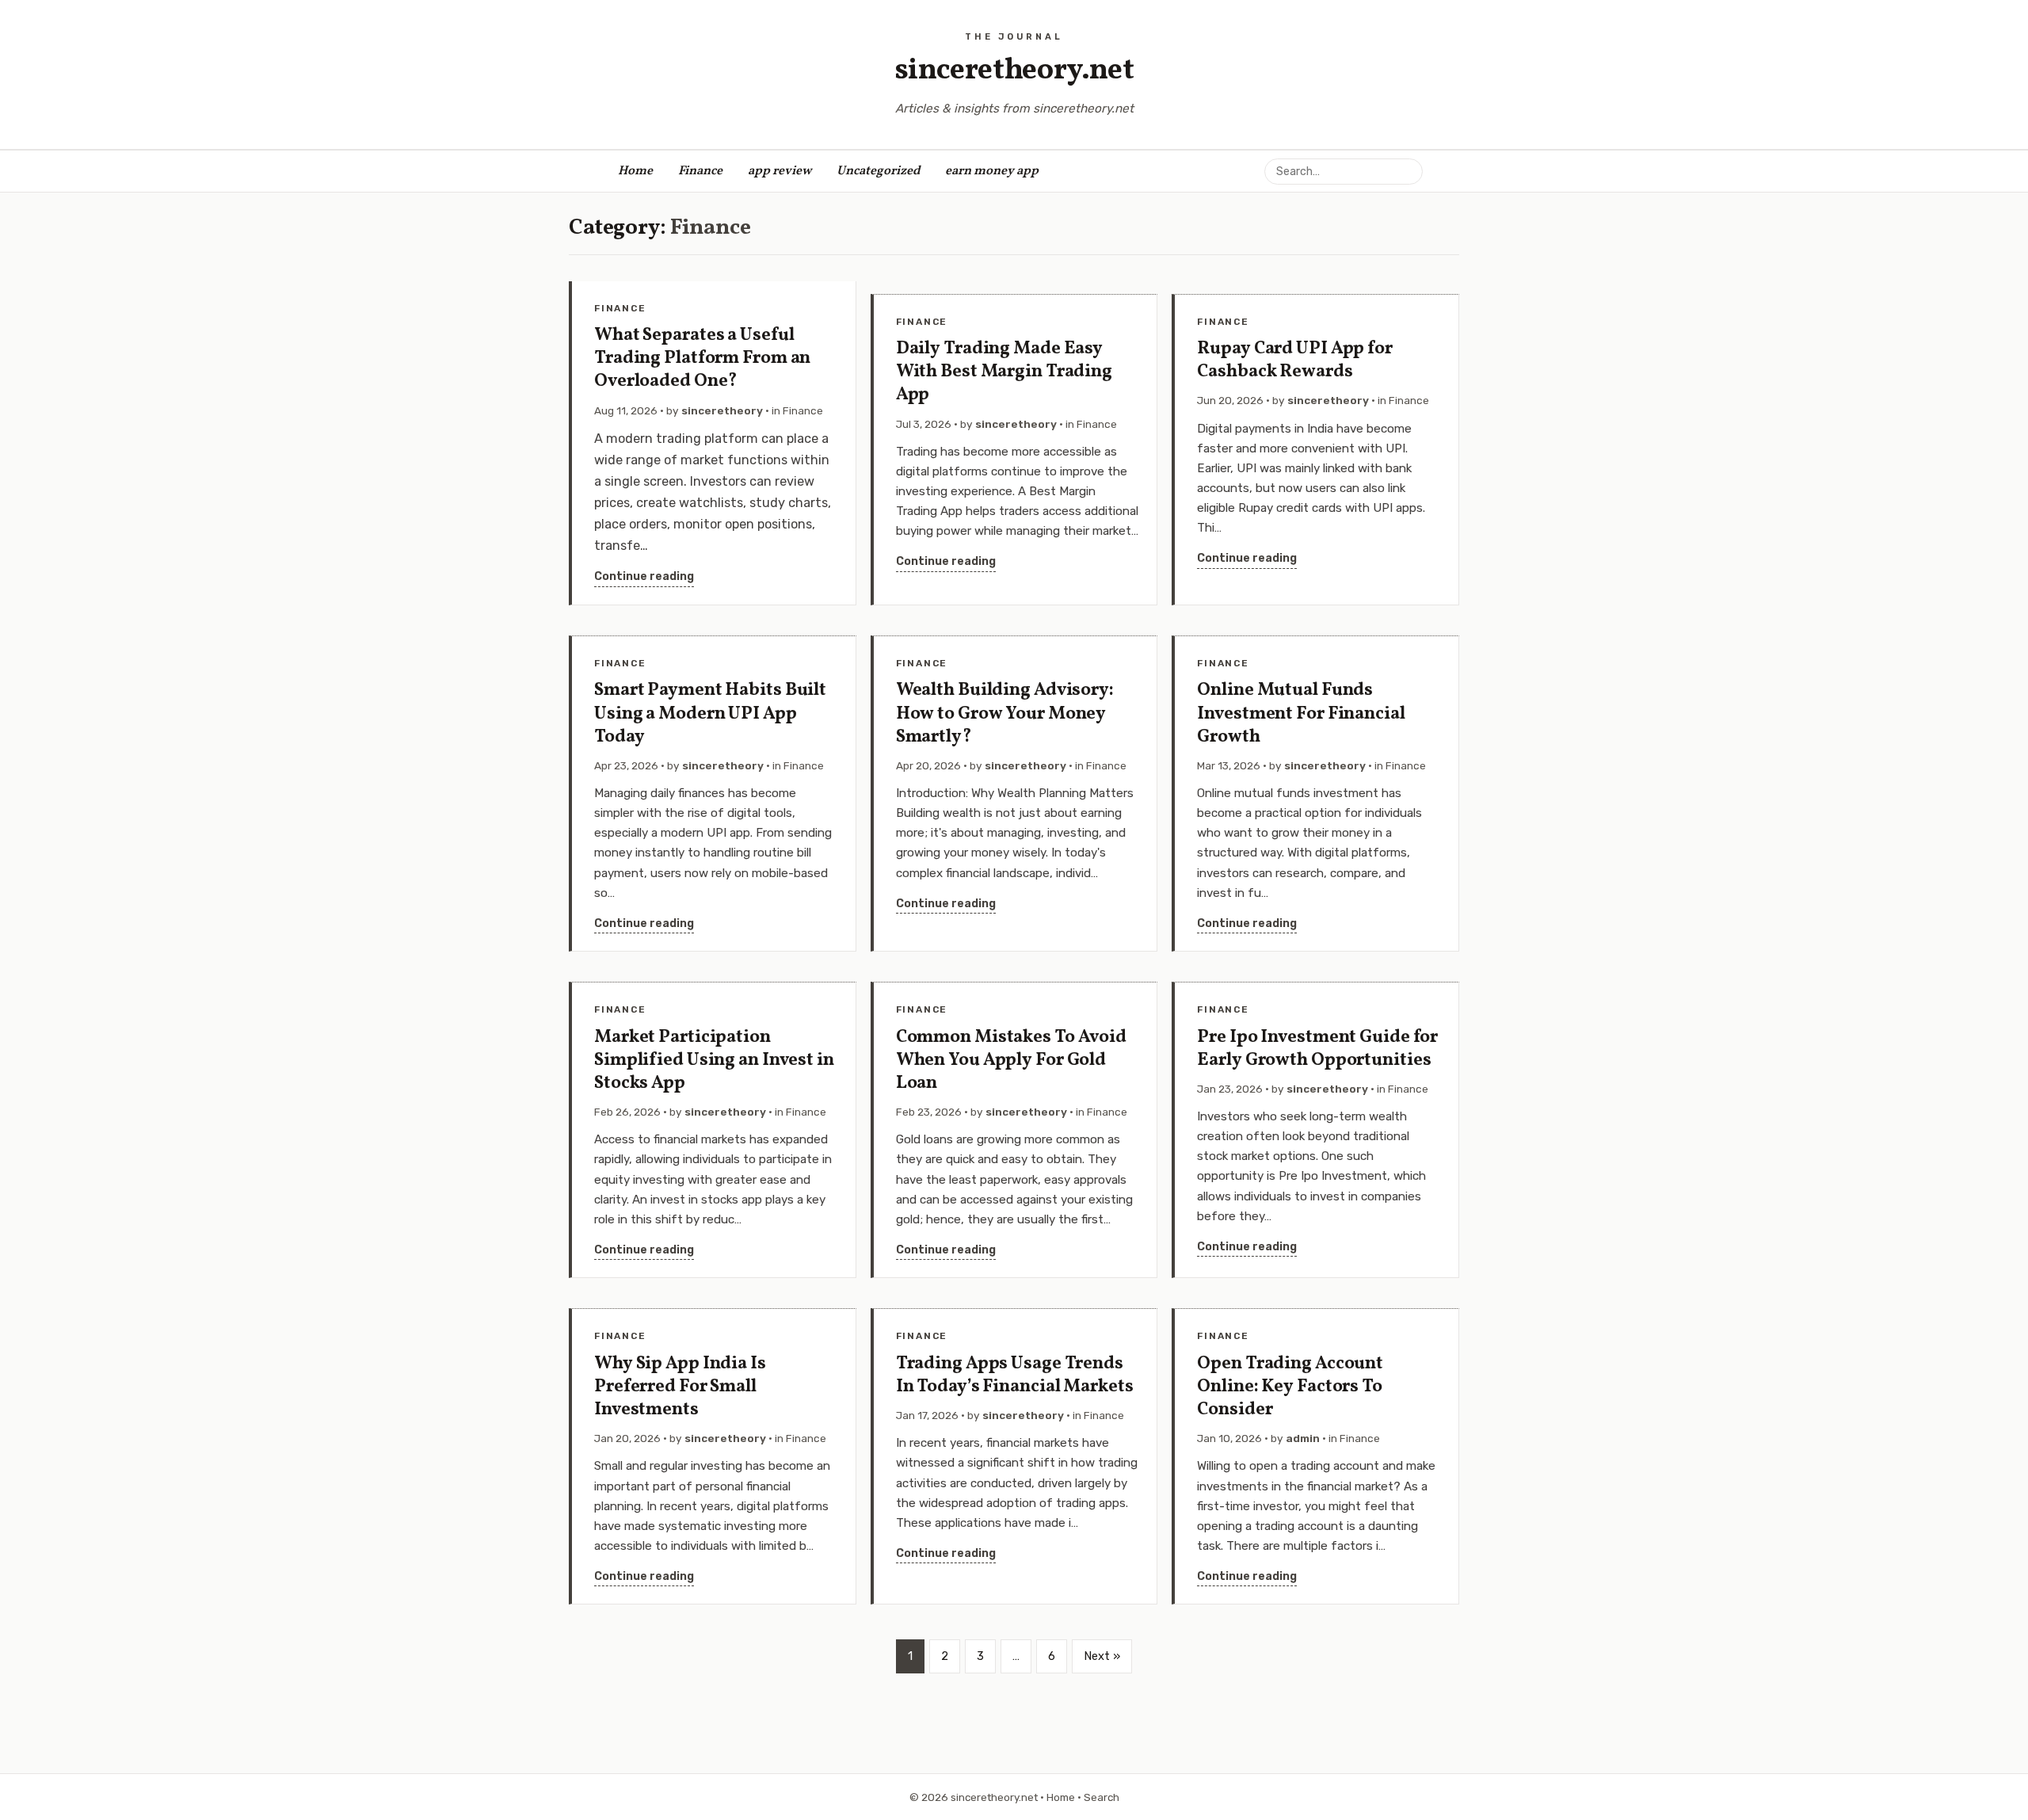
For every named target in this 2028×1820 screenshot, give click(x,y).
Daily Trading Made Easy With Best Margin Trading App (1004, 372)
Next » (1102, 1656)
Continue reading (644, 576)
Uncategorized (878, 171)
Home (635, 171)
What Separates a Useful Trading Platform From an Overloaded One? (702, 359)
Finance (700, 171)
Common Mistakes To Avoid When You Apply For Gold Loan (1011, 1061)
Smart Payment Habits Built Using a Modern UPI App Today (710, 714)
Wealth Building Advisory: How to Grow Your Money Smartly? (1005, 714)
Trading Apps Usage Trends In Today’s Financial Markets (1015, 1375)
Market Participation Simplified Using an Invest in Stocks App (714, 1061)
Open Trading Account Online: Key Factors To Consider (1290, 1387)
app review (780, 171)
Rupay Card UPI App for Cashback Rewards (1295, 361)
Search (1102, 1797)
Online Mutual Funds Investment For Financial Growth (1301, 714)
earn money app (992, 171)
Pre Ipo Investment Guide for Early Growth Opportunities (1317, 1049)
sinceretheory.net (1014, 71)
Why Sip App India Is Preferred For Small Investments (680, 1387)
